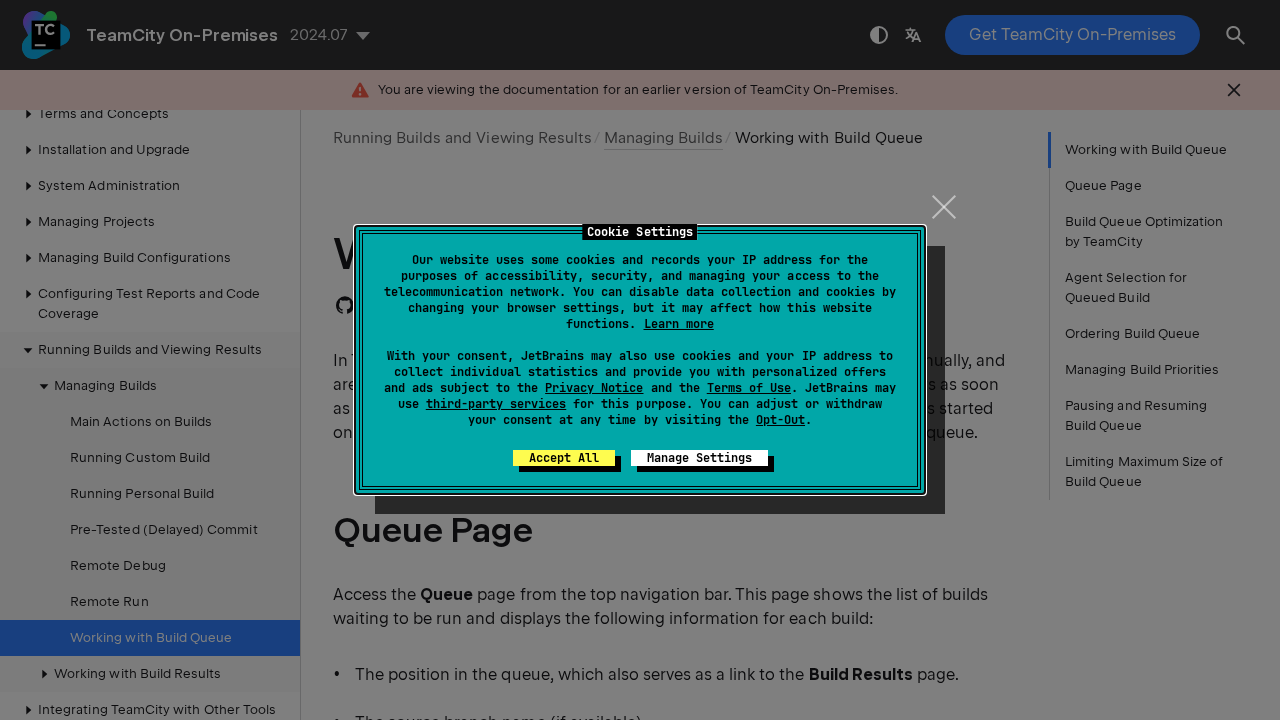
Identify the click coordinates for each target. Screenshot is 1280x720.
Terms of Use (749, 388)
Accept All (564, 458)
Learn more (679, 324)
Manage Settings (699, 458)
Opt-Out (780, 420)
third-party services (496, 404)
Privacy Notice (594, 388)
